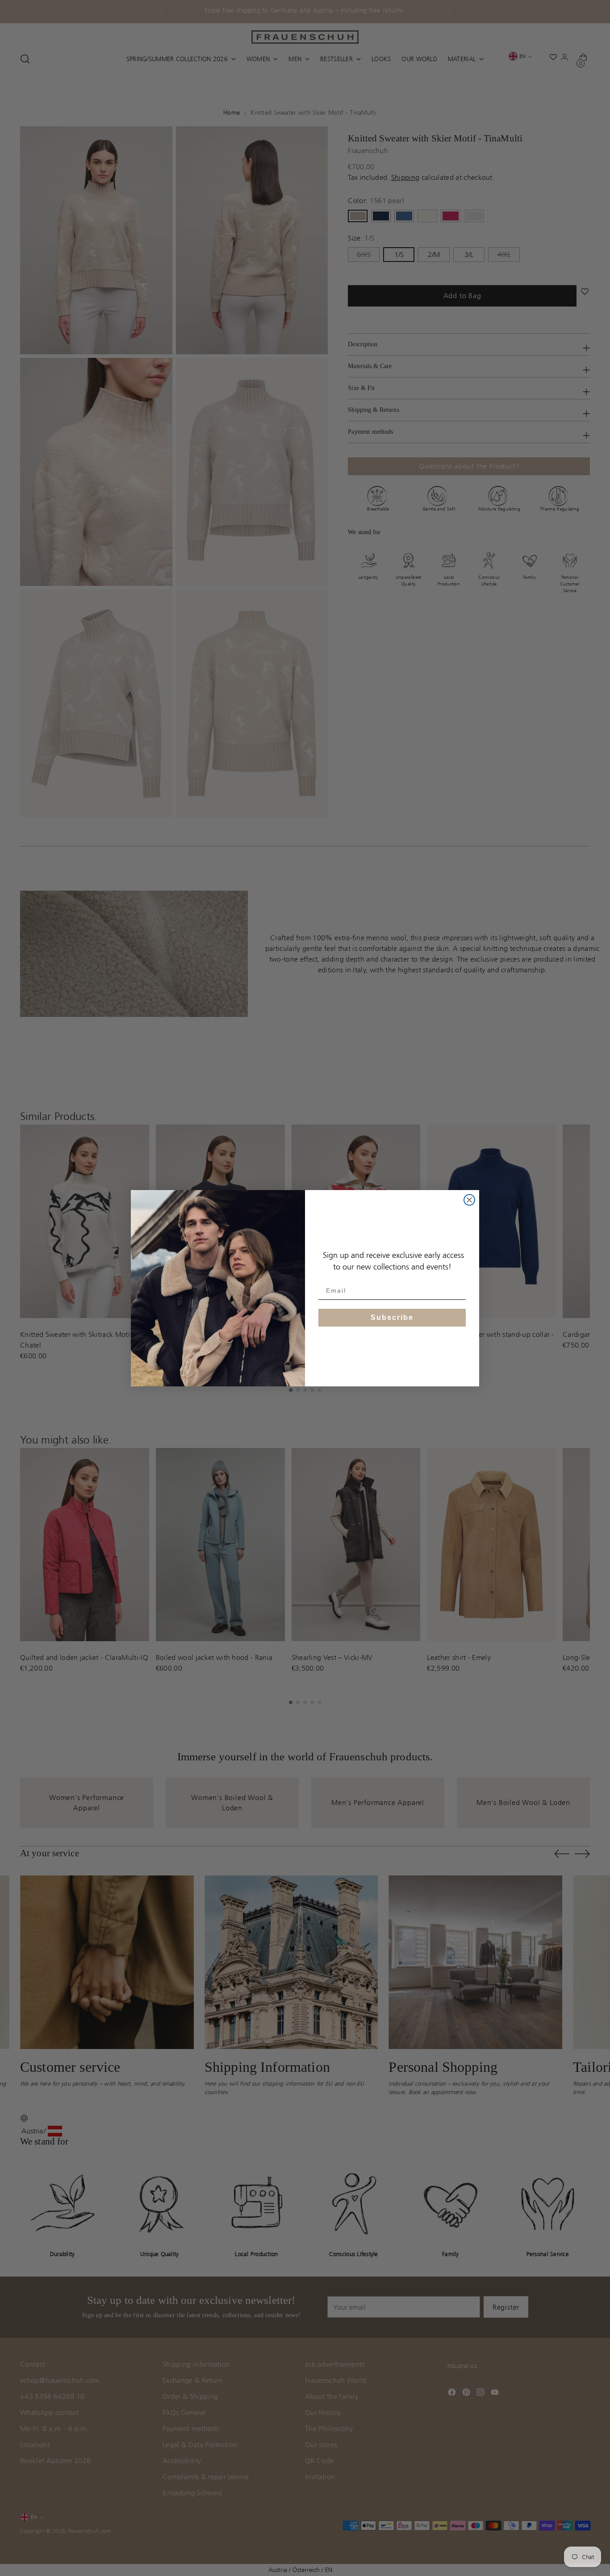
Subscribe (392, 1317)
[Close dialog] (469, 1200)
